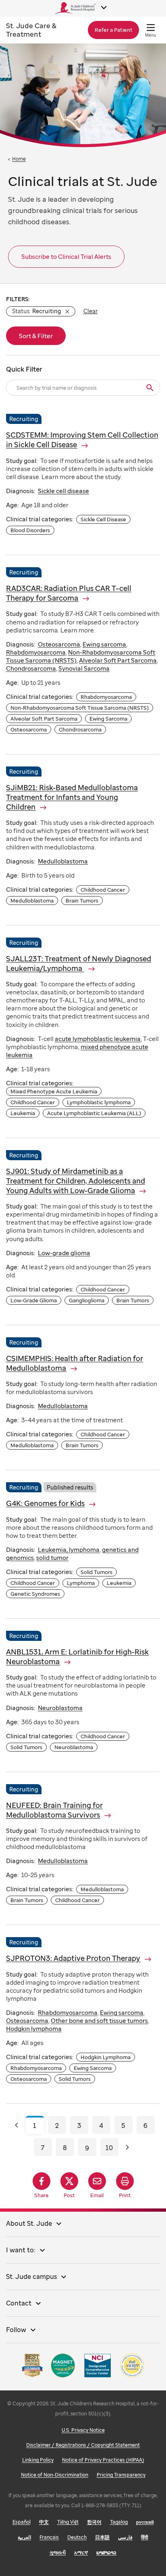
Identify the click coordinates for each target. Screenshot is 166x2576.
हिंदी (145, 2537)
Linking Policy (38, 2460)
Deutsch (77, 2537)
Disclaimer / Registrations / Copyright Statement (83, 2445)
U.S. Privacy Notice (83, 2430)
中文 (44, 2522)
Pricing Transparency (121, 2475)
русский (145, 2522)
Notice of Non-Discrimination (55, 2475)
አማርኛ (81, 2552)
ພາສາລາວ (106, 2552)
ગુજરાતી (58, 2552)
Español (22, 2522)
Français (49, 2537)
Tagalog (119, 2522)
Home (19, 159)
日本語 (102, 2537)
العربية (24, 2537)
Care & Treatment (31, 30)
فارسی (125, 2537)
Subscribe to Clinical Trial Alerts (66, 256)
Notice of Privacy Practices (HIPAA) (103, 2460)
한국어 (94, 2522)
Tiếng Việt (68, 2522)
